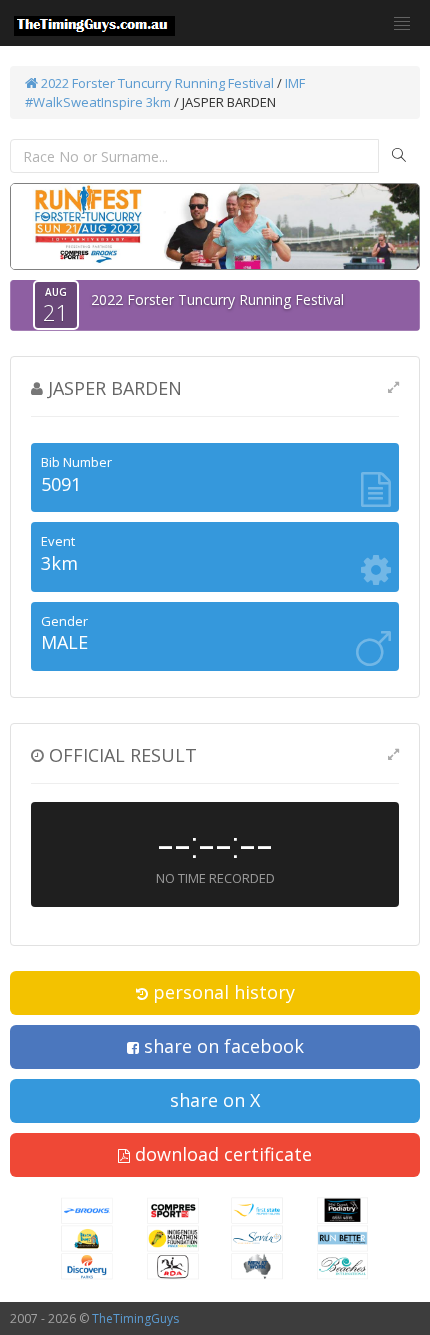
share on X (215, 1100)
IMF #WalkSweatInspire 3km (165, 92)
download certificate (221, 1154)
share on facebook (221, 1046)
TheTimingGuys (135, 1318)
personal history (221, 992)
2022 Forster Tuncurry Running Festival (156, 83)
